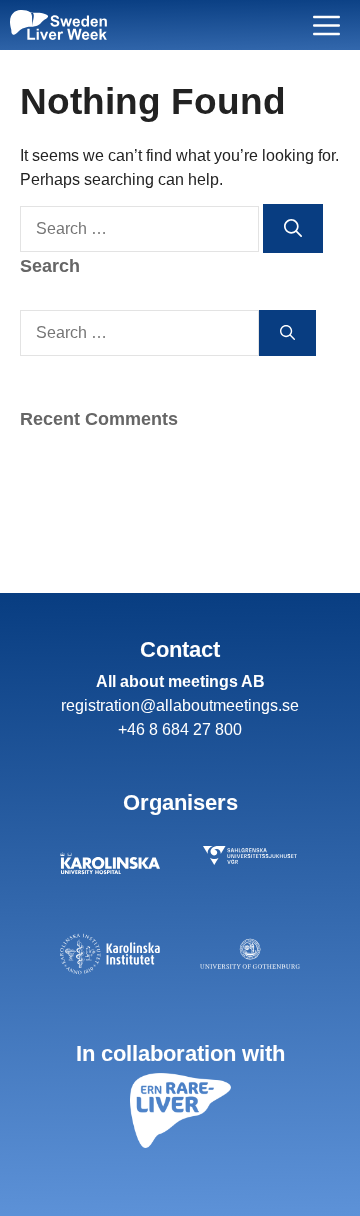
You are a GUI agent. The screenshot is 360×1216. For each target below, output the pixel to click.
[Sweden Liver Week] (58, 25)
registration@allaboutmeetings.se (180, 705)
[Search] (293, 228)
